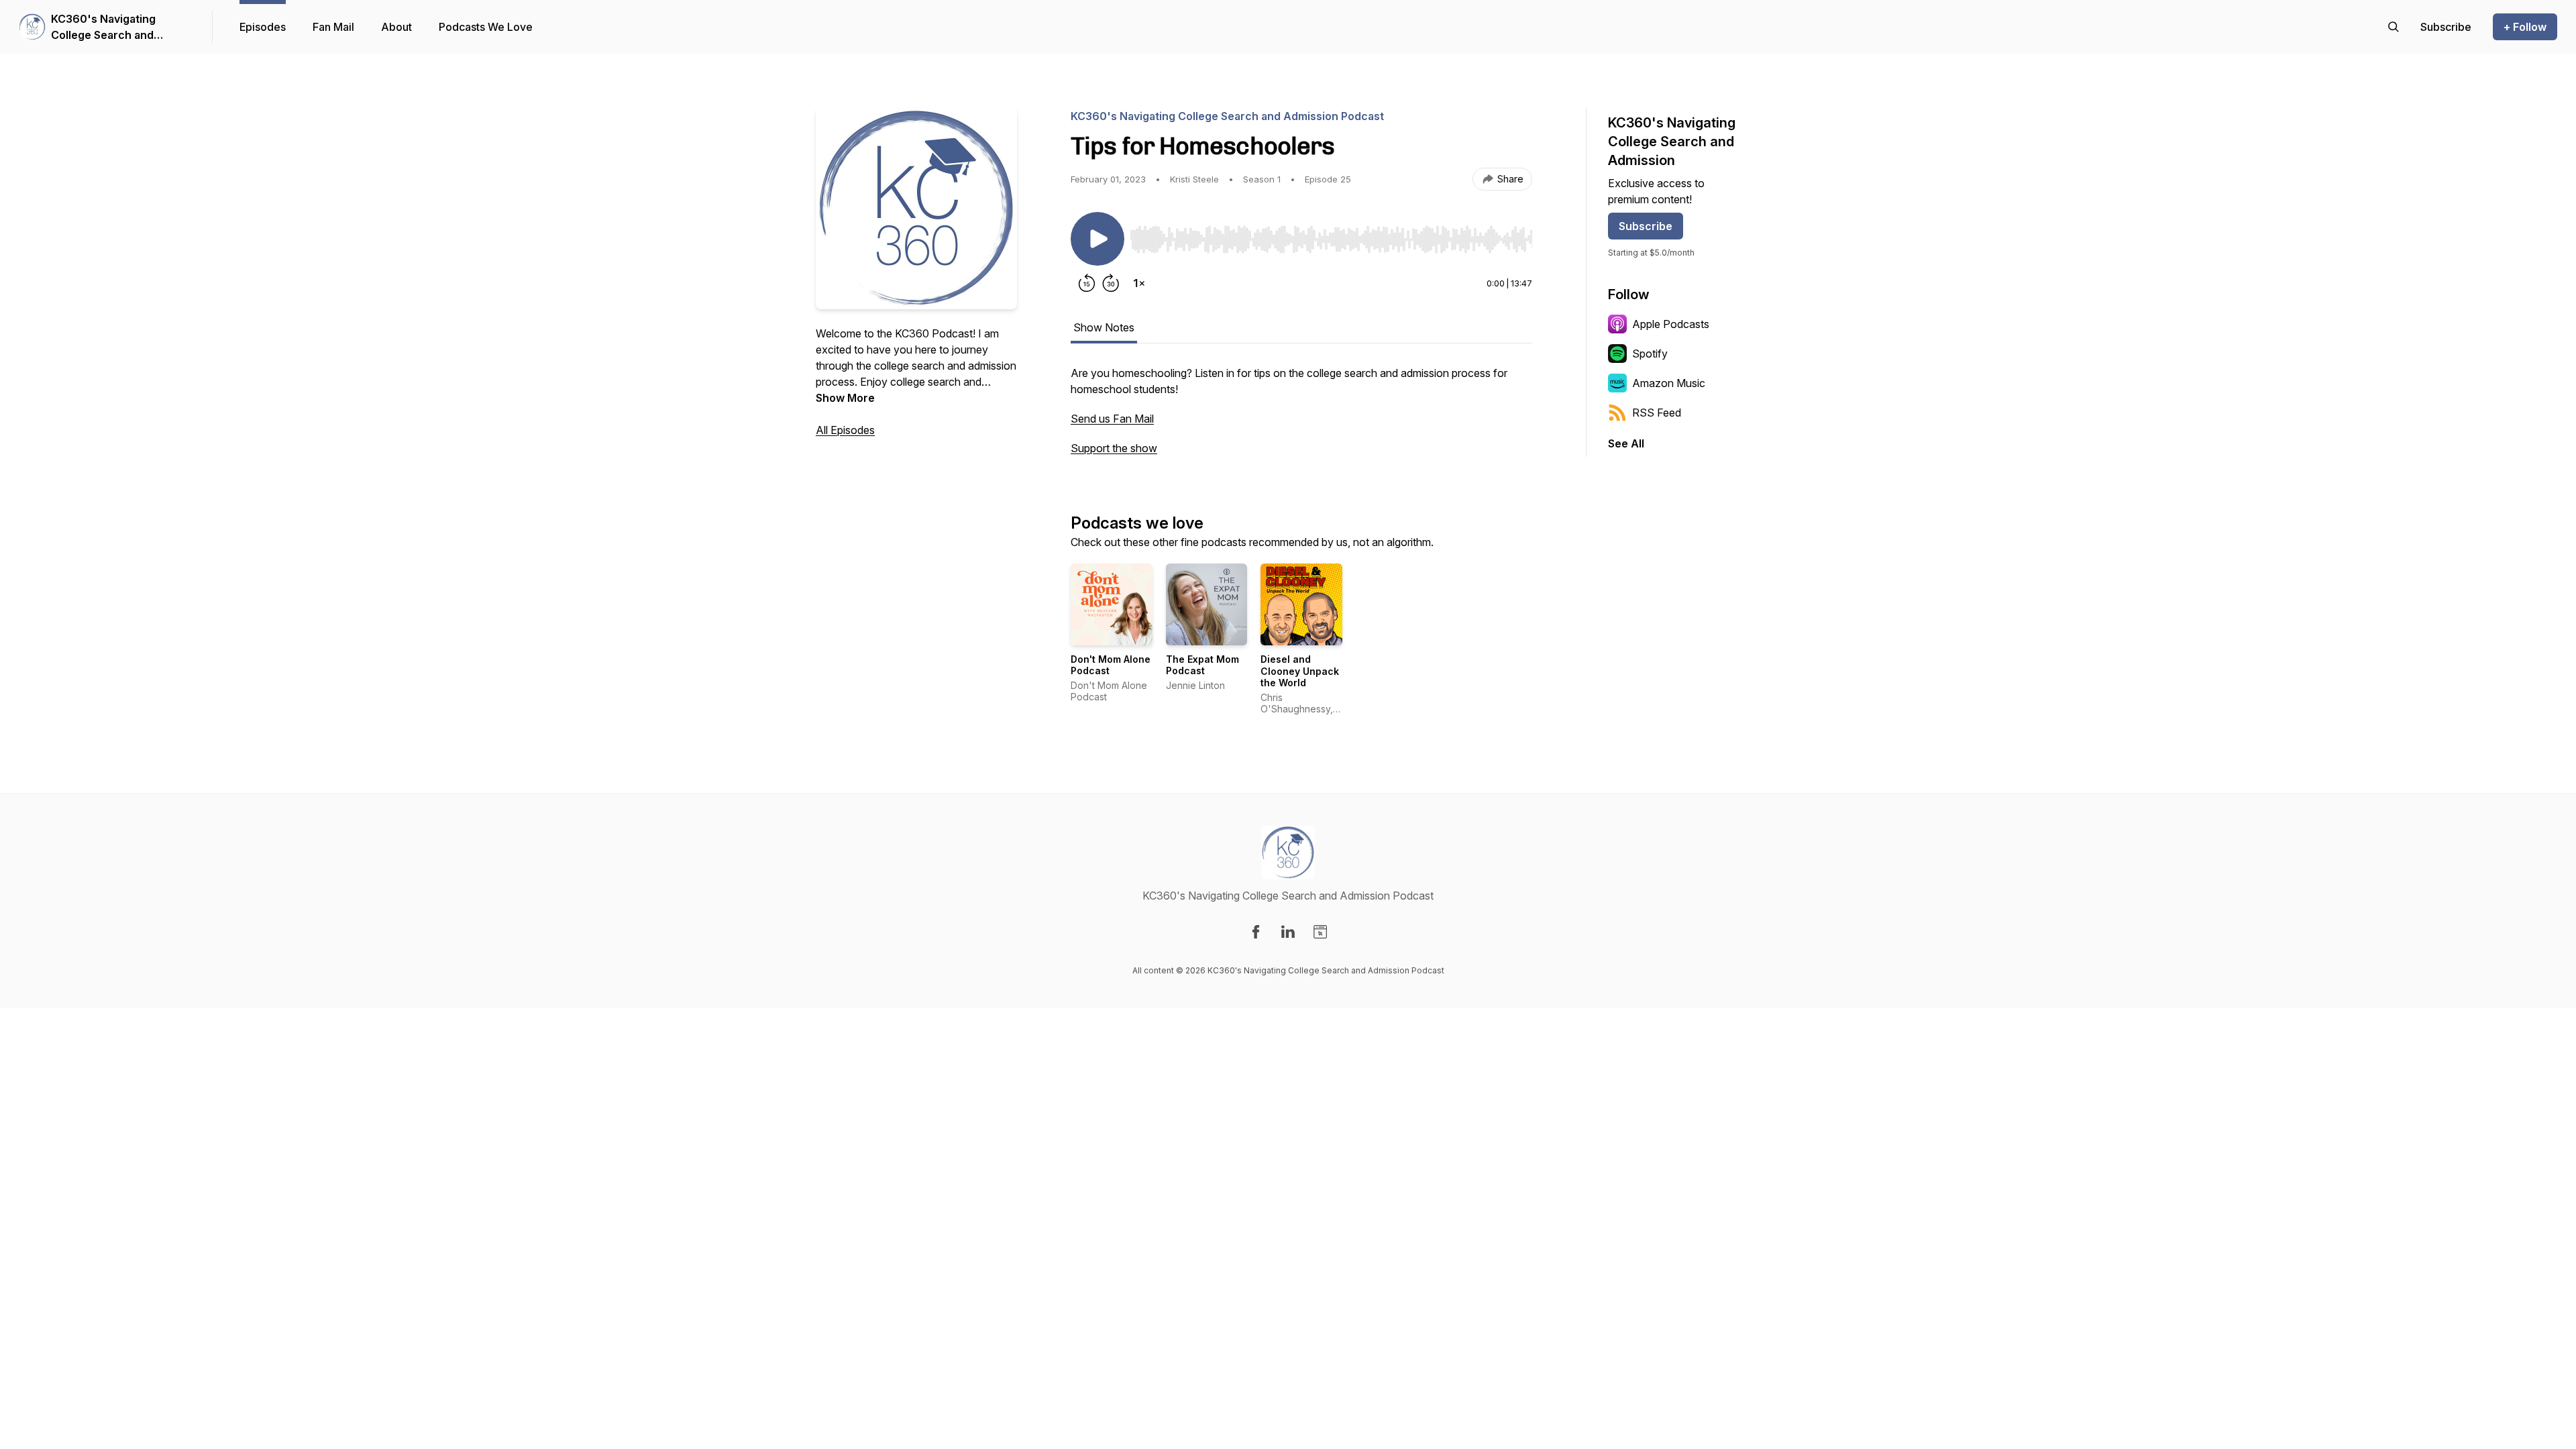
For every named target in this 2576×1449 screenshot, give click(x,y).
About (396, 27)
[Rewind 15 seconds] (1087, 283)
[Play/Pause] (1097, 239)
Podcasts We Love (486, 27)
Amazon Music (1669, 383)
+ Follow (2525, 27)
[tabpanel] (1301, 417)
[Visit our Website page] (1320, 932)
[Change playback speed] (1139, 283)
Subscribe (1646, 226)
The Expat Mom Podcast (1202, 665)
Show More (845, 398)
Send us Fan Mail (1112, 419)
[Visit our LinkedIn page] (1288, 932)
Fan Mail (333, 27)
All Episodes (845, 430)
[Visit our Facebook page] (1256, 932)
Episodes (263, 27)
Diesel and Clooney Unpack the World (1300, 671)
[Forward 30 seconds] (1111, 283)
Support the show (1114, 448)
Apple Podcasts (1671, 324)
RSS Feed (1657, 413)
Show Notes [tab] (1104, 327)
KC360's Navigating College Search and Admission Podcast (103, 28)
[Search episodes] (2394, 27)
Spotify (1650, 354)
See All (1626, 443)
